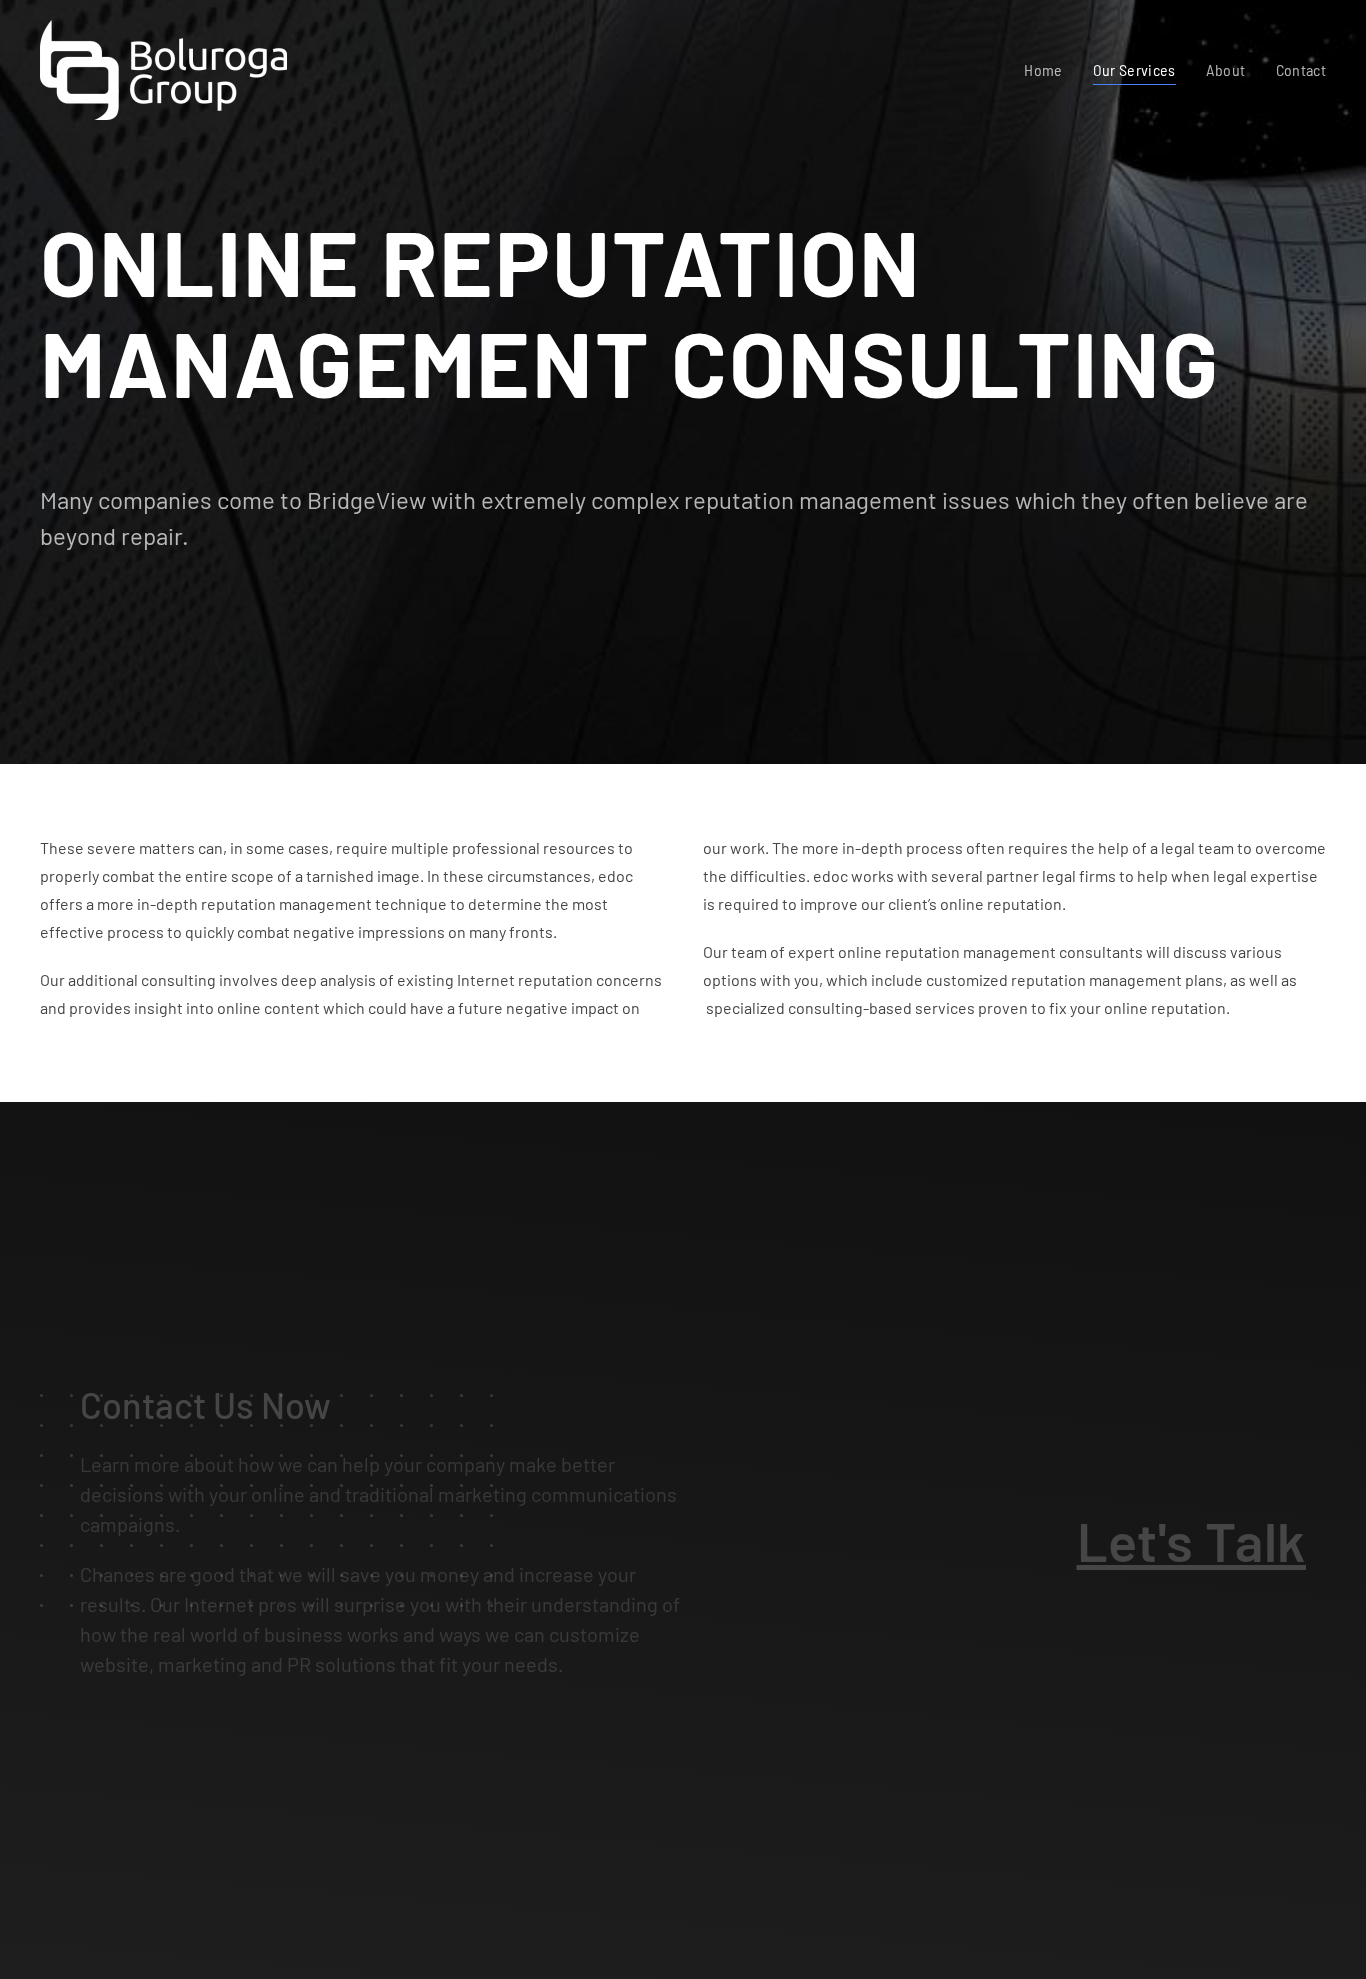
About (1226, 69)
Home (1043, 69)
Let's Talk (1192, 1540)
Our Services (1134, 69)
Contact (1301, 69)
